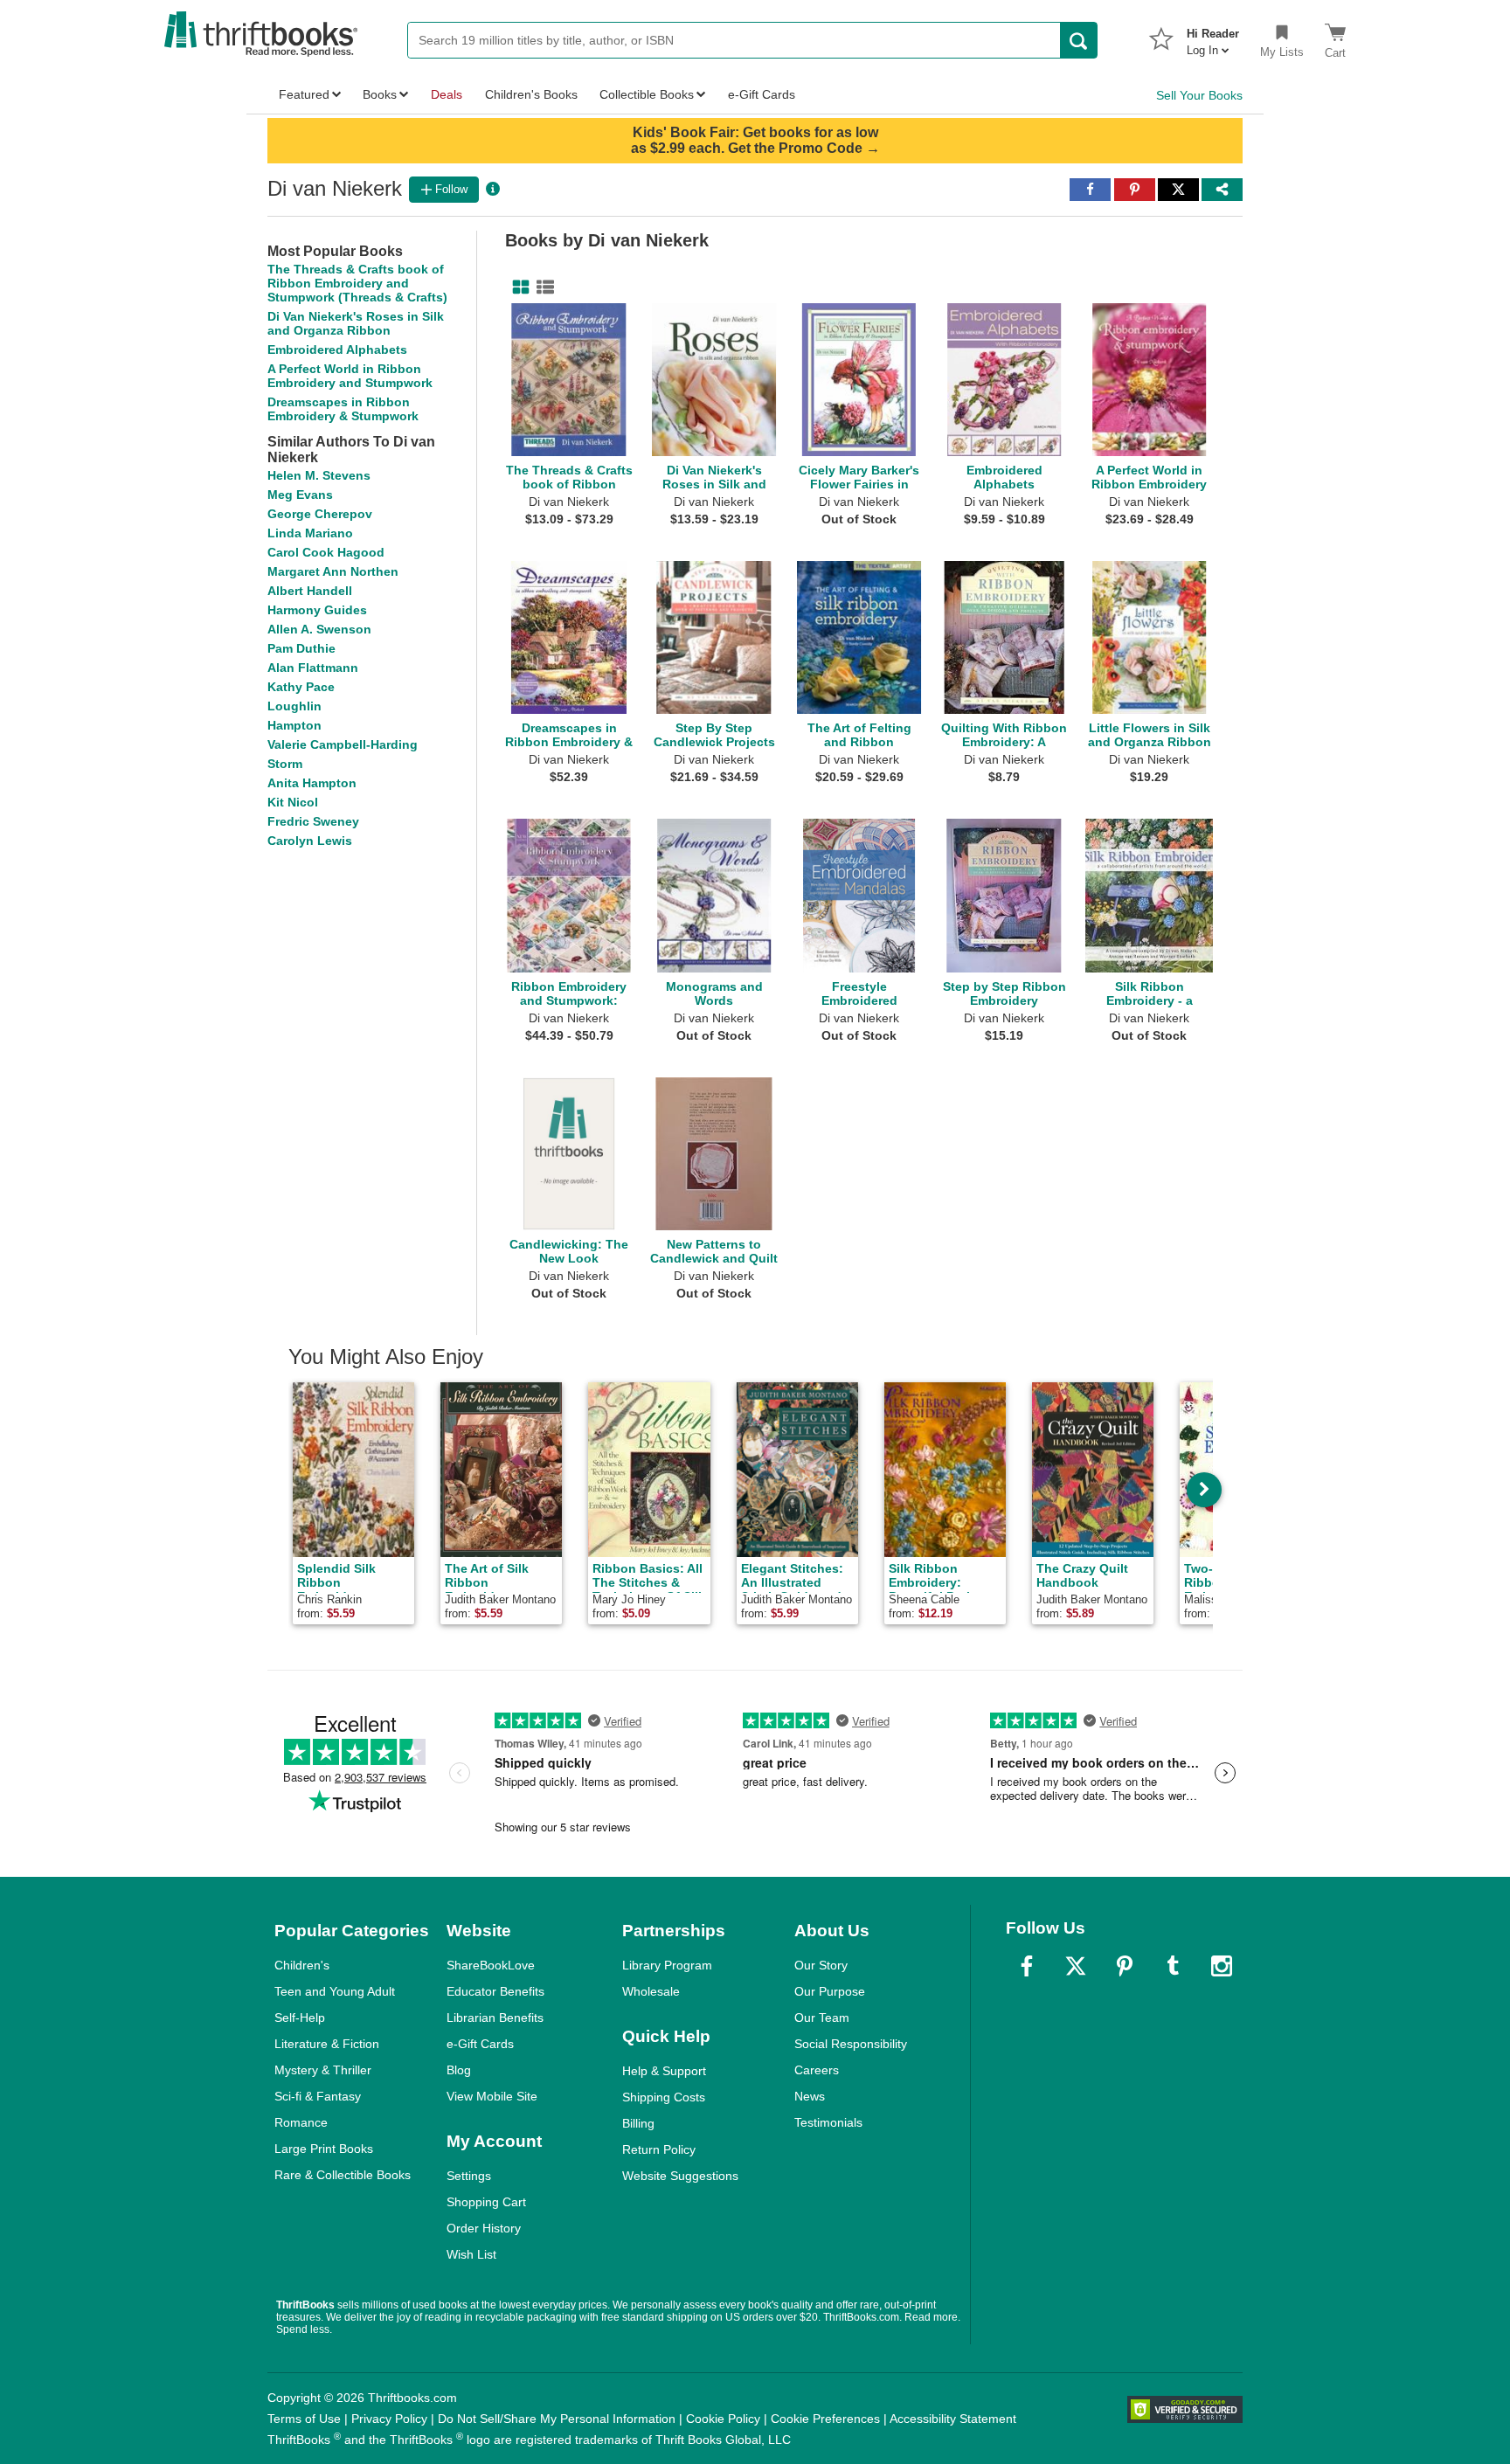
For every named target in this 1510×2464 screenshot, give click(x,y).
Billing (638, 2123)
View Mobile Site (492, 2096)
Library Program (667, 1965)
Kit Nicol (293, 802)
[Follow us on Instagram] (1222, 1966)
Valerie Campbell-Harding (343, 744)
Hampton (294, 725)
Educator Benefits (495, 1991)
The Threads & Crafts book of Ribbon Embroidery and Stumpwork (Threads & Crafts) (357, 283)
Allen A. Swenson (319, 629)
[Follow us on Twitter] (1076, 1966)
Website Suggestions (680, 2176)
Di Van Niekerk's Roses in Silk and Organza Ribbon (356, 323)
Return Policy (659, 2149)
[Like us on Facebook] (1027, 1966)
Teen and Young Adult (335, 1991)
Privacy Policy (389, 2419)
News (810, 2096)
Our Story (821, 1965)
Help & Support (664, 2071)
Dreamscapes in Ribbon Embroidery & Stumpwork (343, 409)
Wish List (471, 2254)
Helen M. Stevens (319, 475)
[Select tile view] (542, 287)
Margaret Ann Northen (333, 571)
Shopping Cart (486, 2202)
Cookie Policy (723, 2419)
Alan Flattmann (313, 668)
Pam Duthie (301, 648)
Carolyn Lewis (310, 841)
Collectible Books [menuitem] (647, 94)
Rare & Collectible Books (343, 2175)
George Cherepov (320, 514)
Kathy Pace (301, 687)
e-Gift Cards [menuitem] (762, 94)
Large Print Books (324, 2149)
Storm (285, 764)
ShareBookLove (491, 1965)
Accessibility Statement (953, 2419)
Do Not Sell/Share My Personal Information (557, 2419)
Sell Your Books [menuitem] (1199, 95)
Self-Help (300, 2018)
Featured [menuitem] (304, 94)
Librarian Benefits (495, 2018)
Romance (301, 2122)
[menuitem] (1213, 37)
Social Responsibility (851, 2044)
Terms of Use (304, 2419)
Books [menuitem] (380, 94)
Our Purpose (830, 1991)
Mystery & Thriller (323, 2070)
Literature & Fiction (327, 2044)
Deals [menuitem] (447, 94)
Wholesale (651, 1991)
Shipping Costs (664, 2097)
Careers (817, 2070)
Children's (302, 1965)
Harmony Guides (317, 610)
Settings (469, 2176)
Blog (459, 2070)
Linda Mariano (310, 533)
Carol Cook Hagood (326, 552)
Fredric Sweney (313, 821)
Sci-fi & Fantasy (318, 2096)
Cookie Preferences (825, 2419)
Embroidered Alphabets (337, 350)
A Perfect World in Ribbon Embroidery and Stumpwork (350, 376)
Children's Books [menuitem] (531, 94)
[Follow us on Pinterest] (1125, 1966)
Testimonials (828, 2122)
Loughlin (294, 706)
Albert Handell (310, 591)
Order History (484, 2228)
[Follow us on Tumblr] (1173, 1966)
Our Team (822, 2018)
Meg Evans (300, 495)
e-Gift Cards (480, 2044)
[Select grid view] (517, 287)
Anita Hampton (312, 783)
